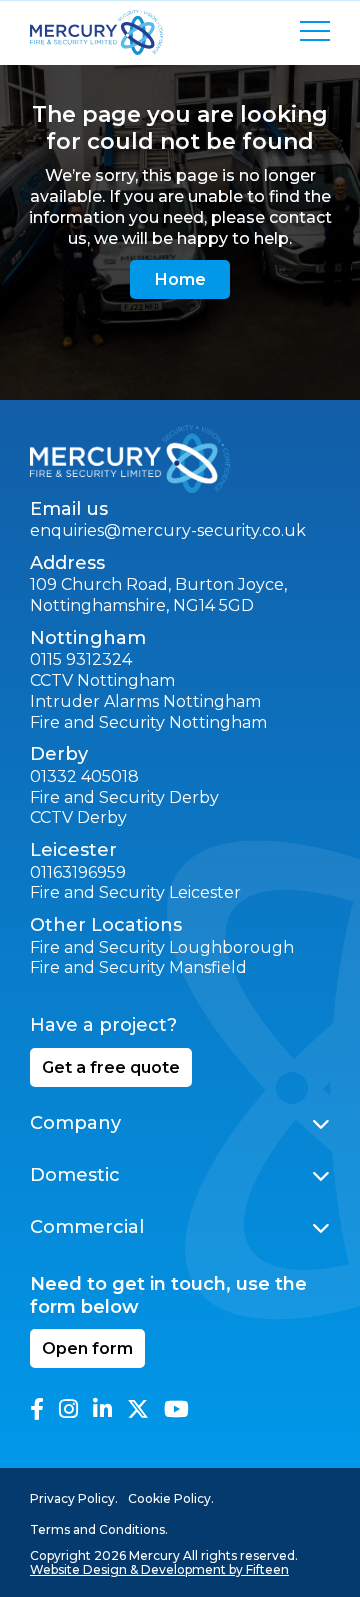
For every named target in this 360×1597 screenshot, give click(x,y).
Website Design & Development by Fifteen (159, 1569)
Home (180, 279)
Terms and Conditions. (99, 1529)
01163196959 (78, 872)
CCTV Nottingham (102, 680)
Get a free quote (111, 1067)
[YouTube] (176, 1409)
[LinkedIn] (102, 1409)
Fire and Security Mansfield (138, 967)
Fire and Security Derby (124, 797)
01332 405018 (84, 776)
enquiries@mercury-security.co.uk (168, 530)
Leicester (203, 892)
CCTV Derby (78, 817)
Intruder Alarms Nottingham (145, 701)
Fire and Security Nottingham (148, 722)
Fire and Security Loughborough (162, 947)
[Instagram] (68, 1409)
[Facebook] (37, 1409)
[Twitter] (138, 1409)
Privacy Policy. (74, 1498)
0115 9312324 (81, 659)
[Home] (130, 459)
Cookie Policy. (171, 1498)
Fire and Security (97, 892)
